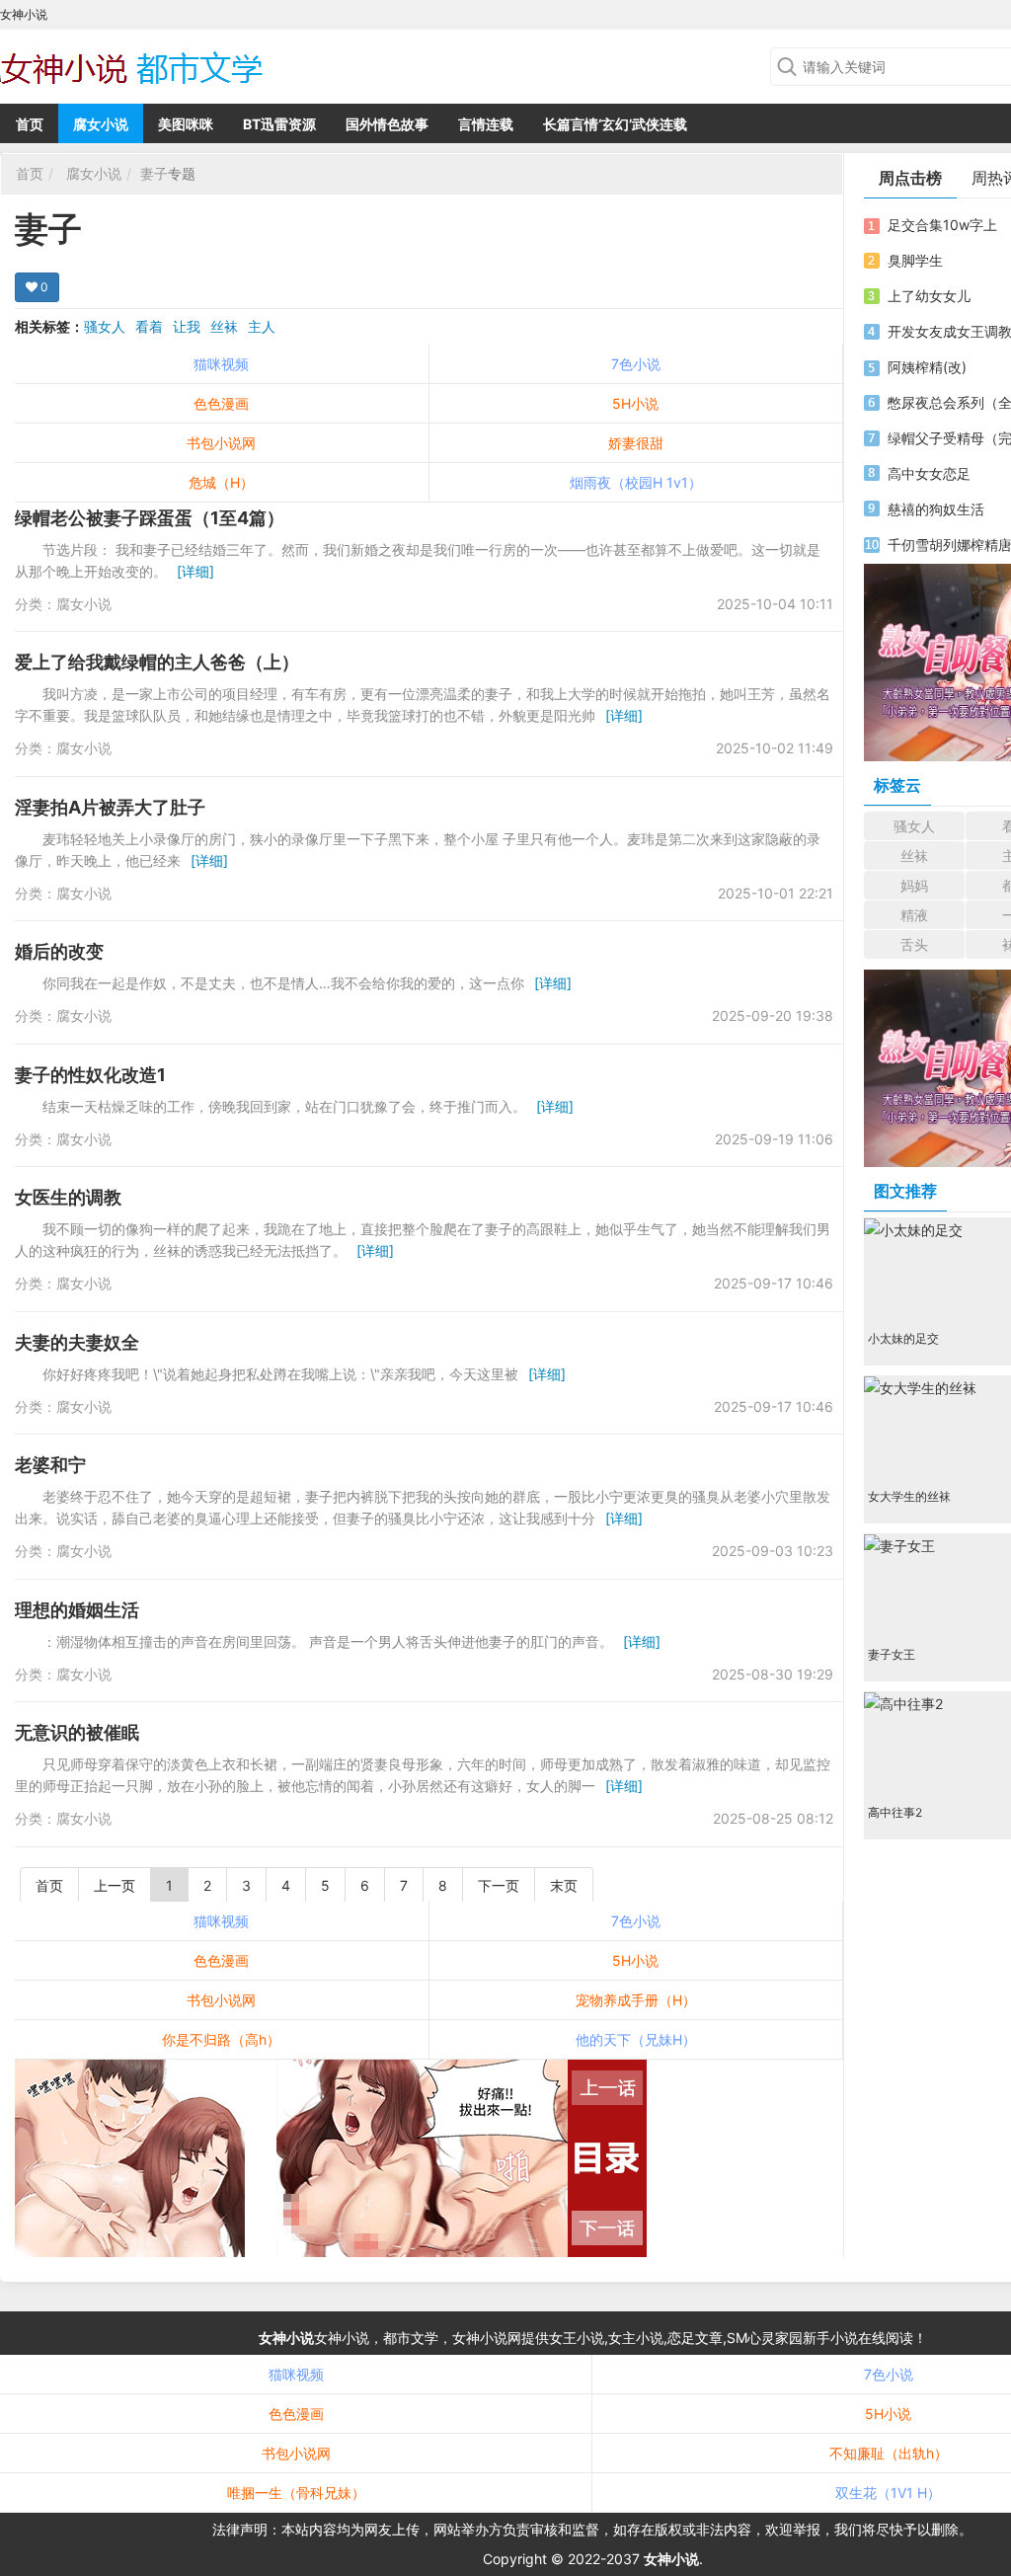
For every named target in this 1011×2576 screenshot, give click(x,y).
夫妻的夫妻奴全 (77, 1342)
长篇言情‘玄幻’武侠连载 (615, 124)
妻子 (154, 173)
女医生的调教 (68, 1197)
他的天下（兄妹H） (636, 2039)
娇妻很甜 (636, 443)
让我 (187, 326)
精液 (914, 915)
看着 (149, 326)
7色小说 (636, 364)
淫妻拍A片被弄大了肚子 (110, 807)
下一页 (499, 1885)
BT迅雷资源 (279, 124)
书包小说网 (221, 443)
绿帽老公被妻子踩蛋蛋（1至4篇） (150, 518)
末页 (564, 1885)
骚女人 (105, 326)
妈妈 (914, 885)
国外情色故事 (387, 124)
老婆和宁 (50, 1465)
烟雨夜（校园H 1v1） (636, 482)
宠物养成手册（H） (636, 2000)
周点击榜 (910, 178)
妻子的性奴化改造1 (90, 1075)
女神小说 (286, 2338)
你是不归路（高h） (221, 2039)
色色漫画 (221, 403)
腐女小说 (101, 124)
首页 (30, 124)
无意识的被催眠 (77, 1732)
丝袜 (224, 326)
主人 (262, 326)
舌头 (914, 944)
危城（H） (221, 482)
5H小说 (635, 403)
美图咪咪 (186, 124)
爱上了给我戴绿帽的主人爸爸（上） (157, 662)
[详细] (195, 571)
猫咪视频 (221, 364)
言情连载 (486, 124)
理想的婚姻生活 (77, 1610)
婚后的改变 (59, 951)
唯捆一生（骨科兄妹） (296, 2493)
